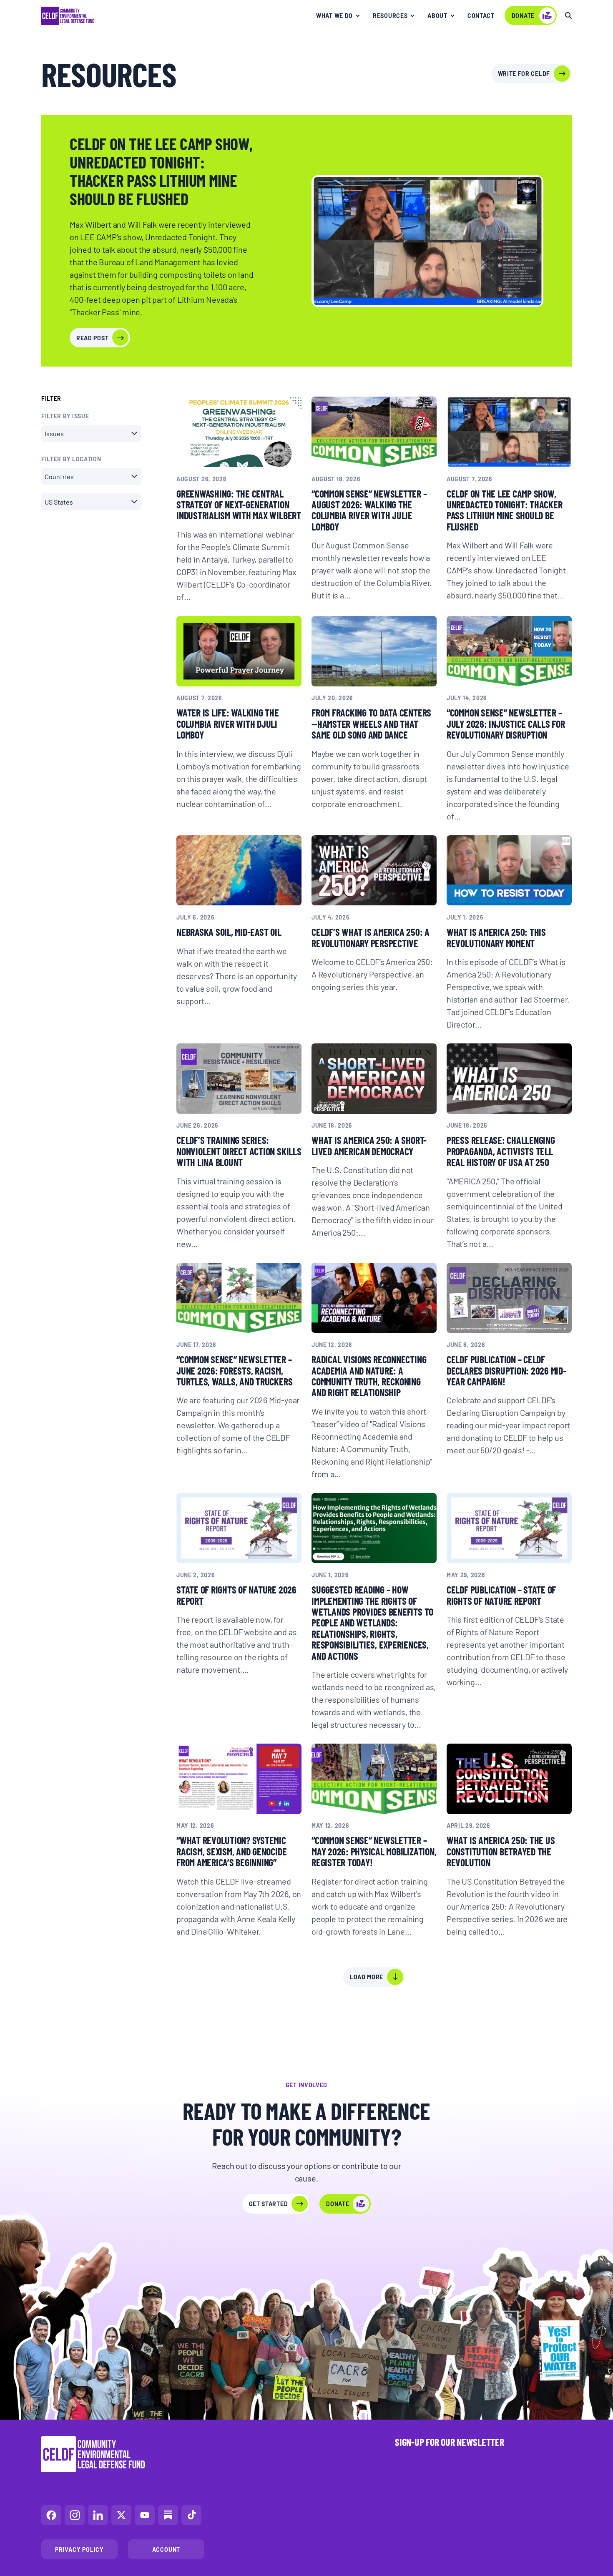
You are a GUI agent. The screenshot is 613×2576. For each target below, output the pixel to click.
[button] (91, 434)
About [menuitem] (437, 15)
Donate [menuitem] (523, 15)
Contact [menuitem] (481, 15)
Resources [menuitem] (390, 15)
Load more (367, 1977)
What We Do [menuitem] (334, 15)
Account (166, 2549)
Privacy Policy (79, 2549)
